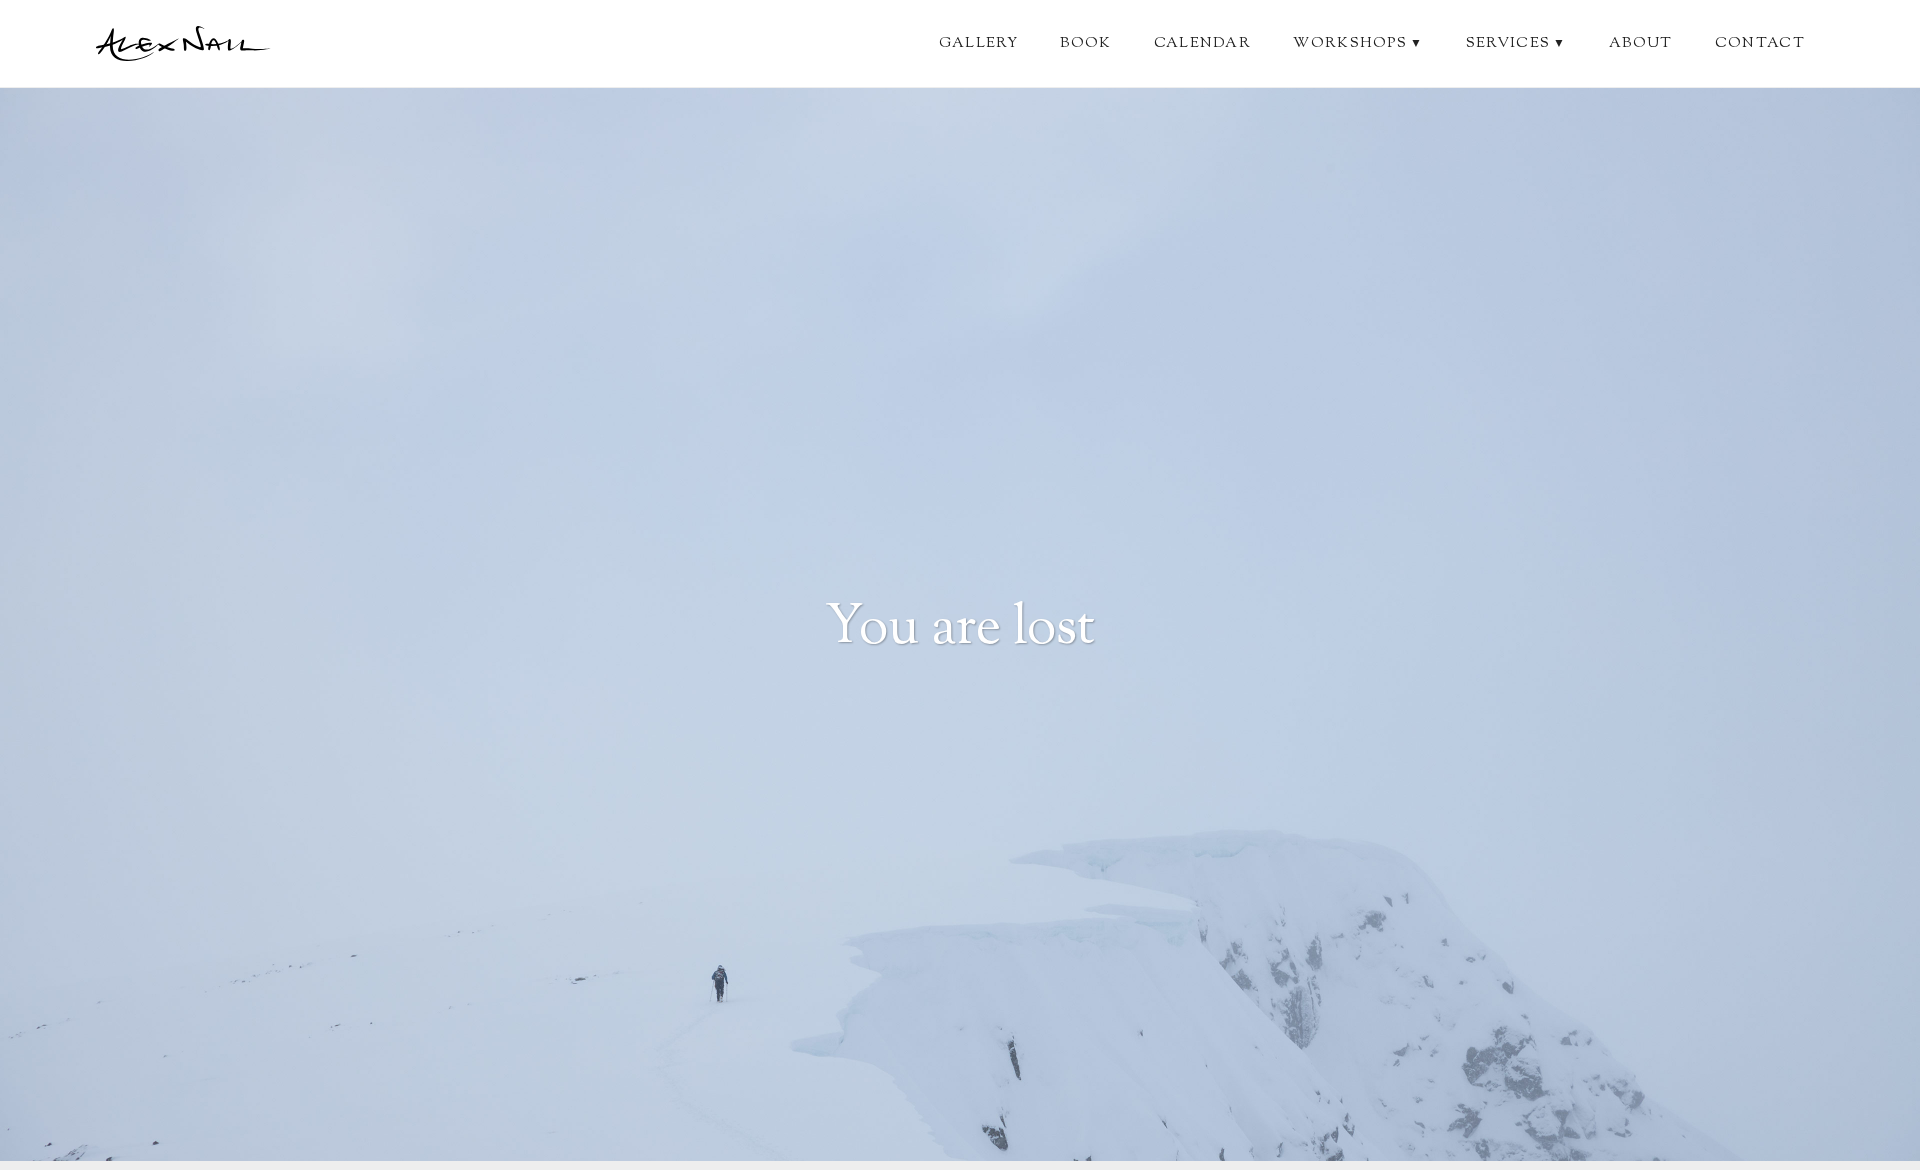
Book (1085, 43)
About (1640, 43)
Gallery (978, 43)
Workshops (1358, 43)
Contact (1760, 43)
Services (1516, 43)
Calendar (1202, 43)
